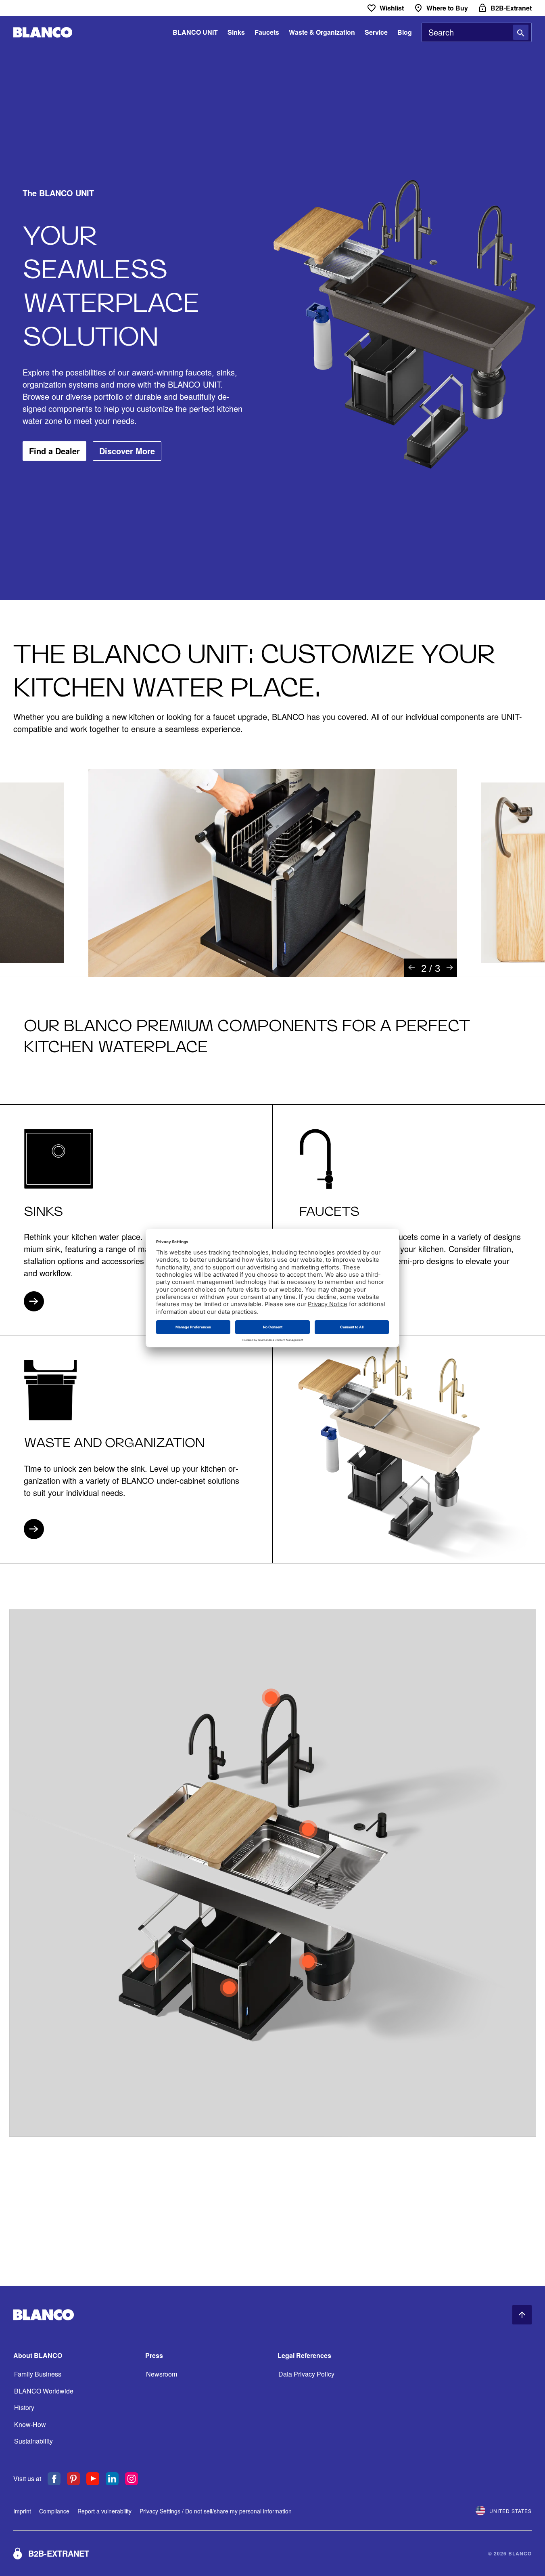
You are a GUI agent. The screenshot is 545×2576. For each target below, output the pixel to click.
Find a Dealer (54, 451)
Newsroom (162, 2374)
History (24, 2407)
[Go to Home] (43, 33)
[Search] (521, 32)
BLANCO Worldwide (44, 2391)
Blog (405, 32)
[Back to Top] (522, 2315)
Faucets (267, 32)
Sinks (236, 32)
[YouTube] (93, 2479)
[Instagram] (132, 2479)
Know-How (30, 2424)
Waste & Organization (322, 32)
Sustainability (33, 2441)
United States (511, 2511)
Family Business (38, 2374)
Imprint (22, 2511)
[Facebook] (54, 2479)
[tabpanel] (273, 873)
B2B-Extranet (59, 2553)
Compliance (54, 2511)
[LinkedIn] (112, 2479)
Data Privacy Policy (306, 2374)
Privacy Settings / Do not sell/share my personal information (216, 2511)
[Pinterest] (73, 2479)
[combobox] (477, 32)
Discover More (127, 451)
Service (376, 32)
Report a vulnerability (104, 2511)
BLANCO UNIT (195, 32)
